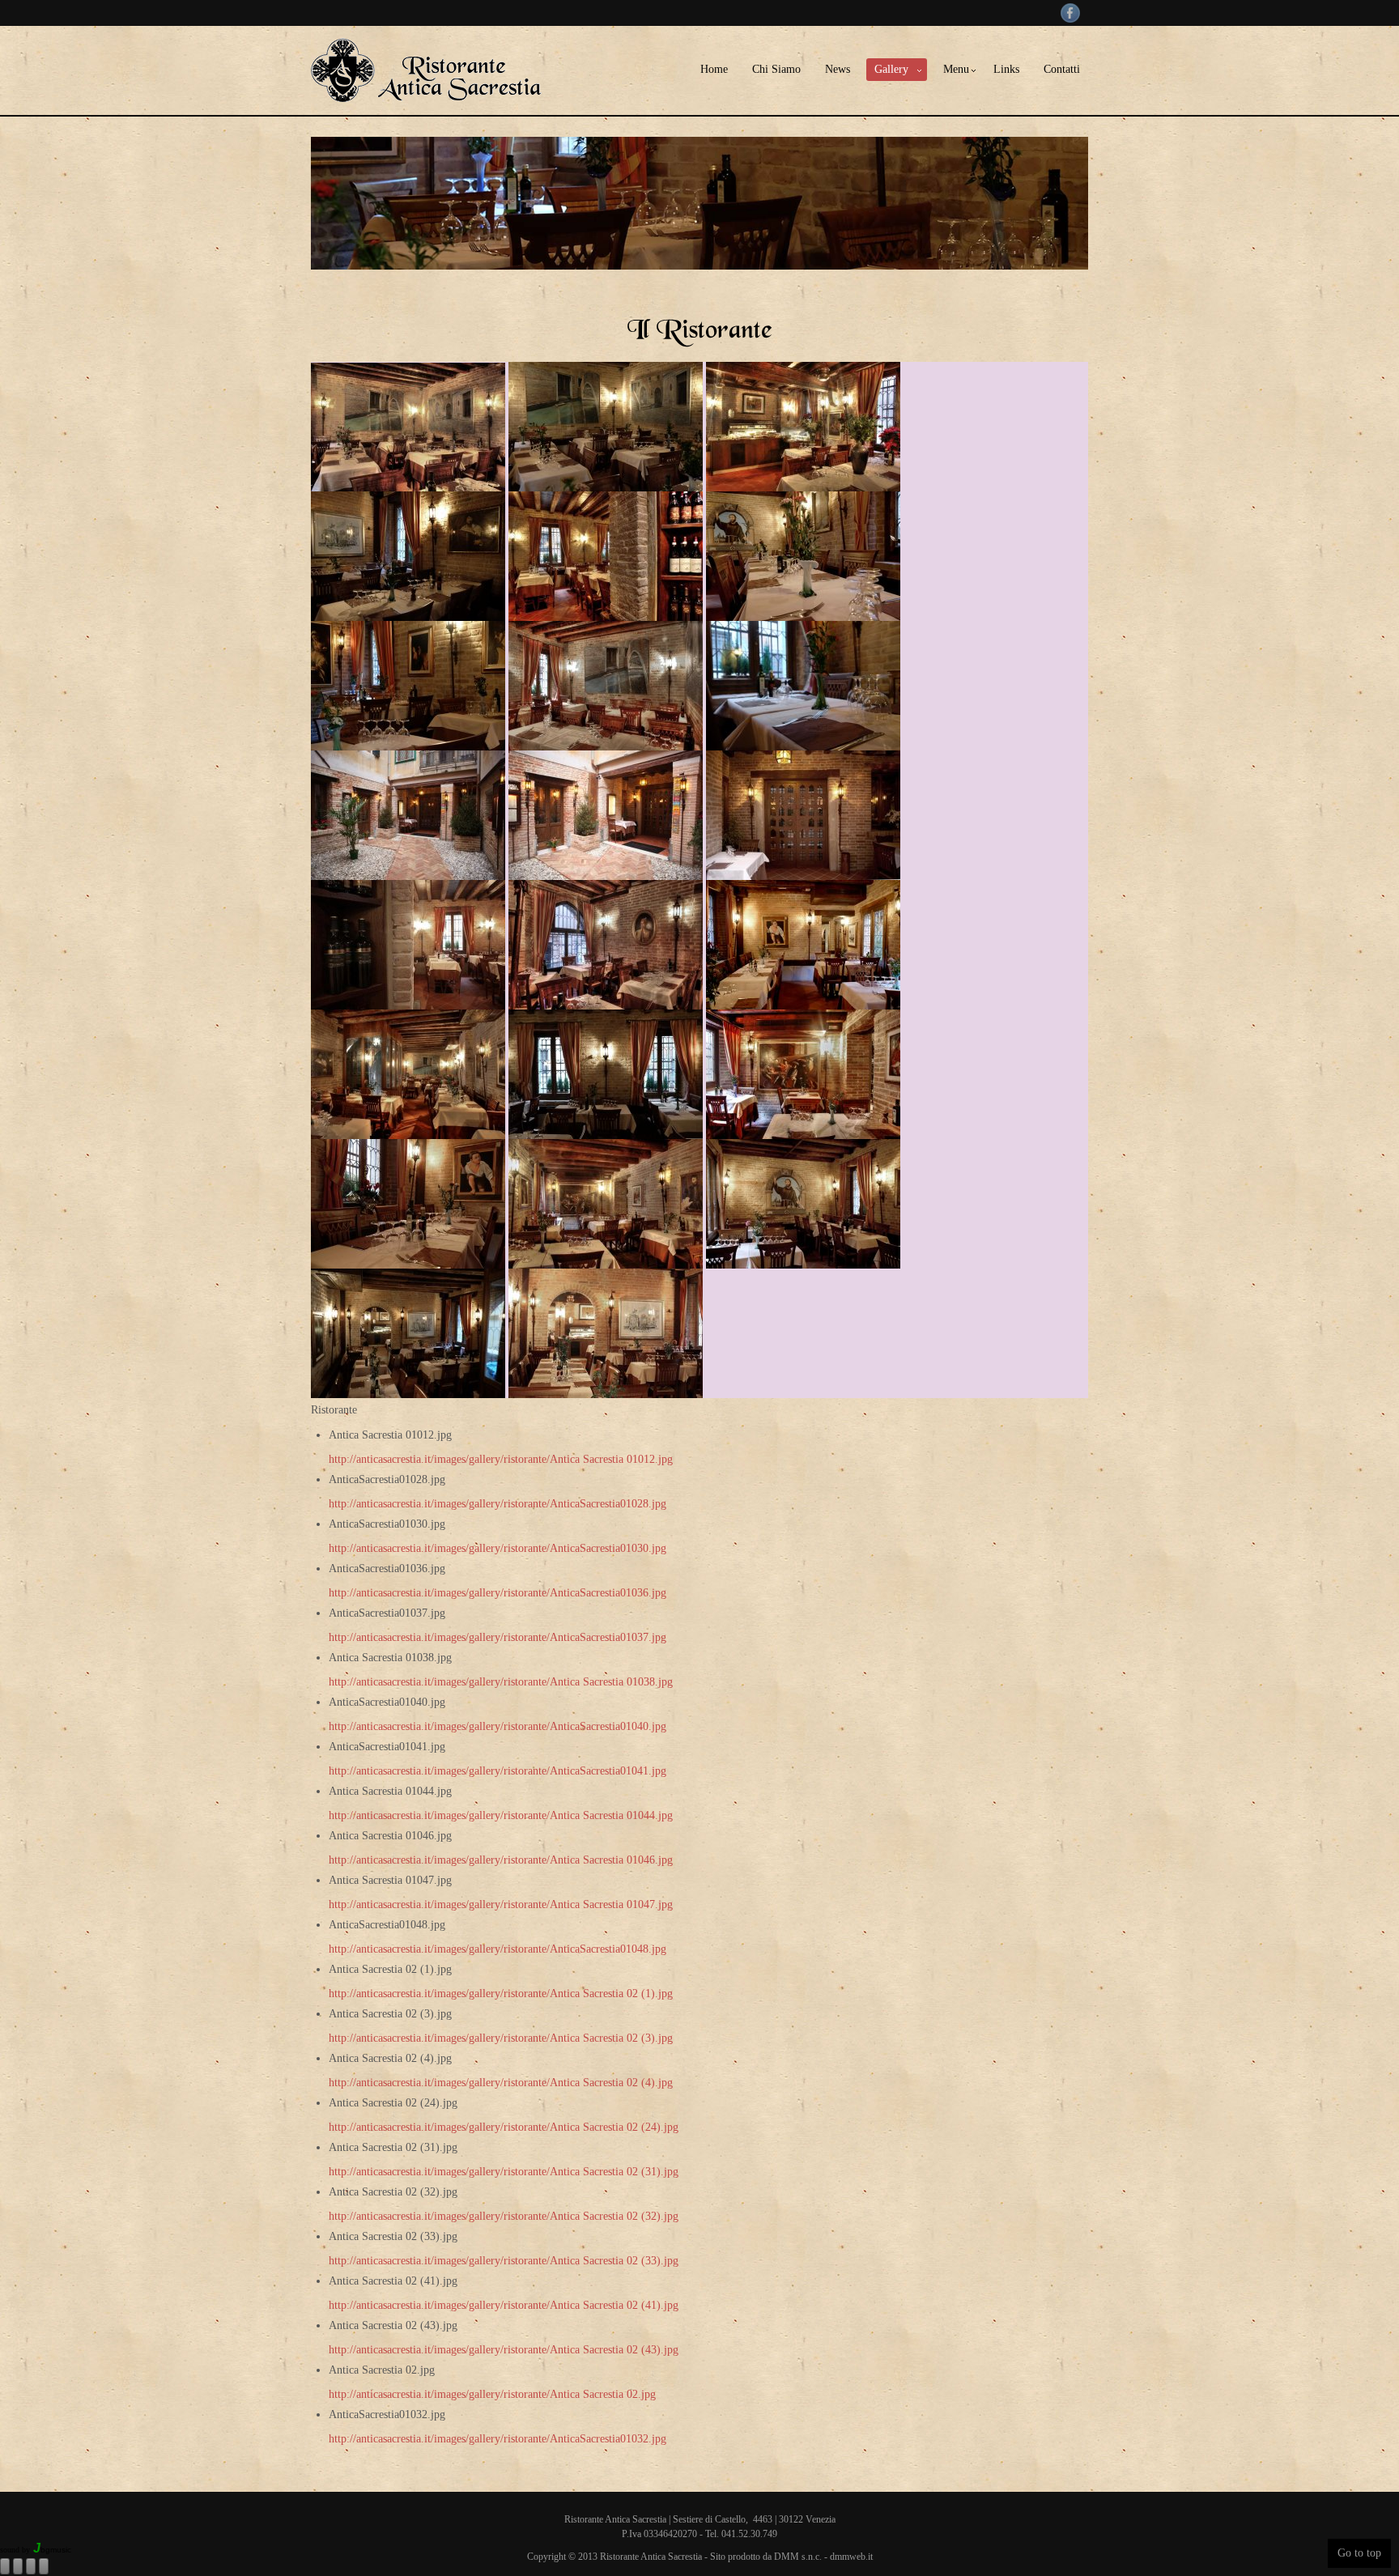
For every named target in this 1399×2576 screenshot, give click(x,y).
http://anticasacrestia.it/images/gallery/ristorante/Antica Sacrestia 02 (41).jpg (504, 2305)
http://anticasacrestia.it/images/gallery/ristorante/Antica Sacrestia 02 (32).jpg (504, 2216)
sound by (15, 2550)
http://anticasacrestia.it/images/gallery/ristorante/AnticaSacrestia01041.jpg (498, 1771)
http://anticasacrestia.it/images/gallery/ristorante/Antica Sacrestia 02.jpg (492, 2394)
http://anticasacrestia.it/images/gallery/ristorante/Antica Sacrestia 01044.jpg (501, 1815)
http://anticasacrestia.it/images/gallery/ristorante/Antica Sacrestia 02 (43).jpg (504, 2350)
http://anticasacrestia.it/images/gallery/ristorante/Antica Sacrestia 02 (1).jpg (501, 1994)
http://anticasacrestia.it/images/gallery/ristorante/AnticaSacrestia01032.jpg (498, 2439)
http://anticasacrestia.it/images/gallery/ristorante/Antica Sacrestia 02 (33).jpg (504, 2261)
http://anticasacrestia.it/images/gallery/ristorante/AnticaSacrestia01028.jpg (498, 1504)
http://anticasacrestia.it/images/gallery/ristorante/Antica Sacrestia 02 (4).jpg (501, 2083)
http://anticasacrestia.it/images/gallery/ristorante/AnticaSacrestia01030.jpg (498, 1548)
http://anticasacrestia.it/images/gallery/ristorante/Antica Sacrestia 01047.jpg (501, 1904)
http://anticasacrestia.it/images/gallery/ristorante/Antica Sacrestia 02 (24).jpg (504, 2127)
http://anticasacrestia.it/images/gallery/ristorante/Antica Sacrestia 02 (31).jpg (504, 2172)
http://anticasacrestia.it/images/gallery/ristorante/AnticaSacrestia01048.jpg (498, 1949)
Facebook (1070, 13)
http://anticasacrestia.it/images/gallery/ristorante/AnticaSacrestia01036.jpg (498, 1593)
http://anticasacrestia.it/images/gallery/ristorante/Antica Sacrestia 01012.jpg (501, 1459)
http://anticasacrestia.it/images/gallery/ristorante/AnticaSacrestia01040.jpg (498, 1726)
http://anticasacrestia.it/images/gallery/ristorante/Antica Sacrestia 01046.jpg (501, 1860)
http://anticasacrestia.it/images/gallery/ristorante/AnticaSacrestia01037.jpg (498, 1637)
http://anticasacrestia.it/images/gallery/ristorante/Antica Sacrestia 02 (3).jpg (501, 2038)
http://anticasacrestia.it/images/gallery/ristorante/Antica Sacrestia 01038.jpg (501, 1682)
